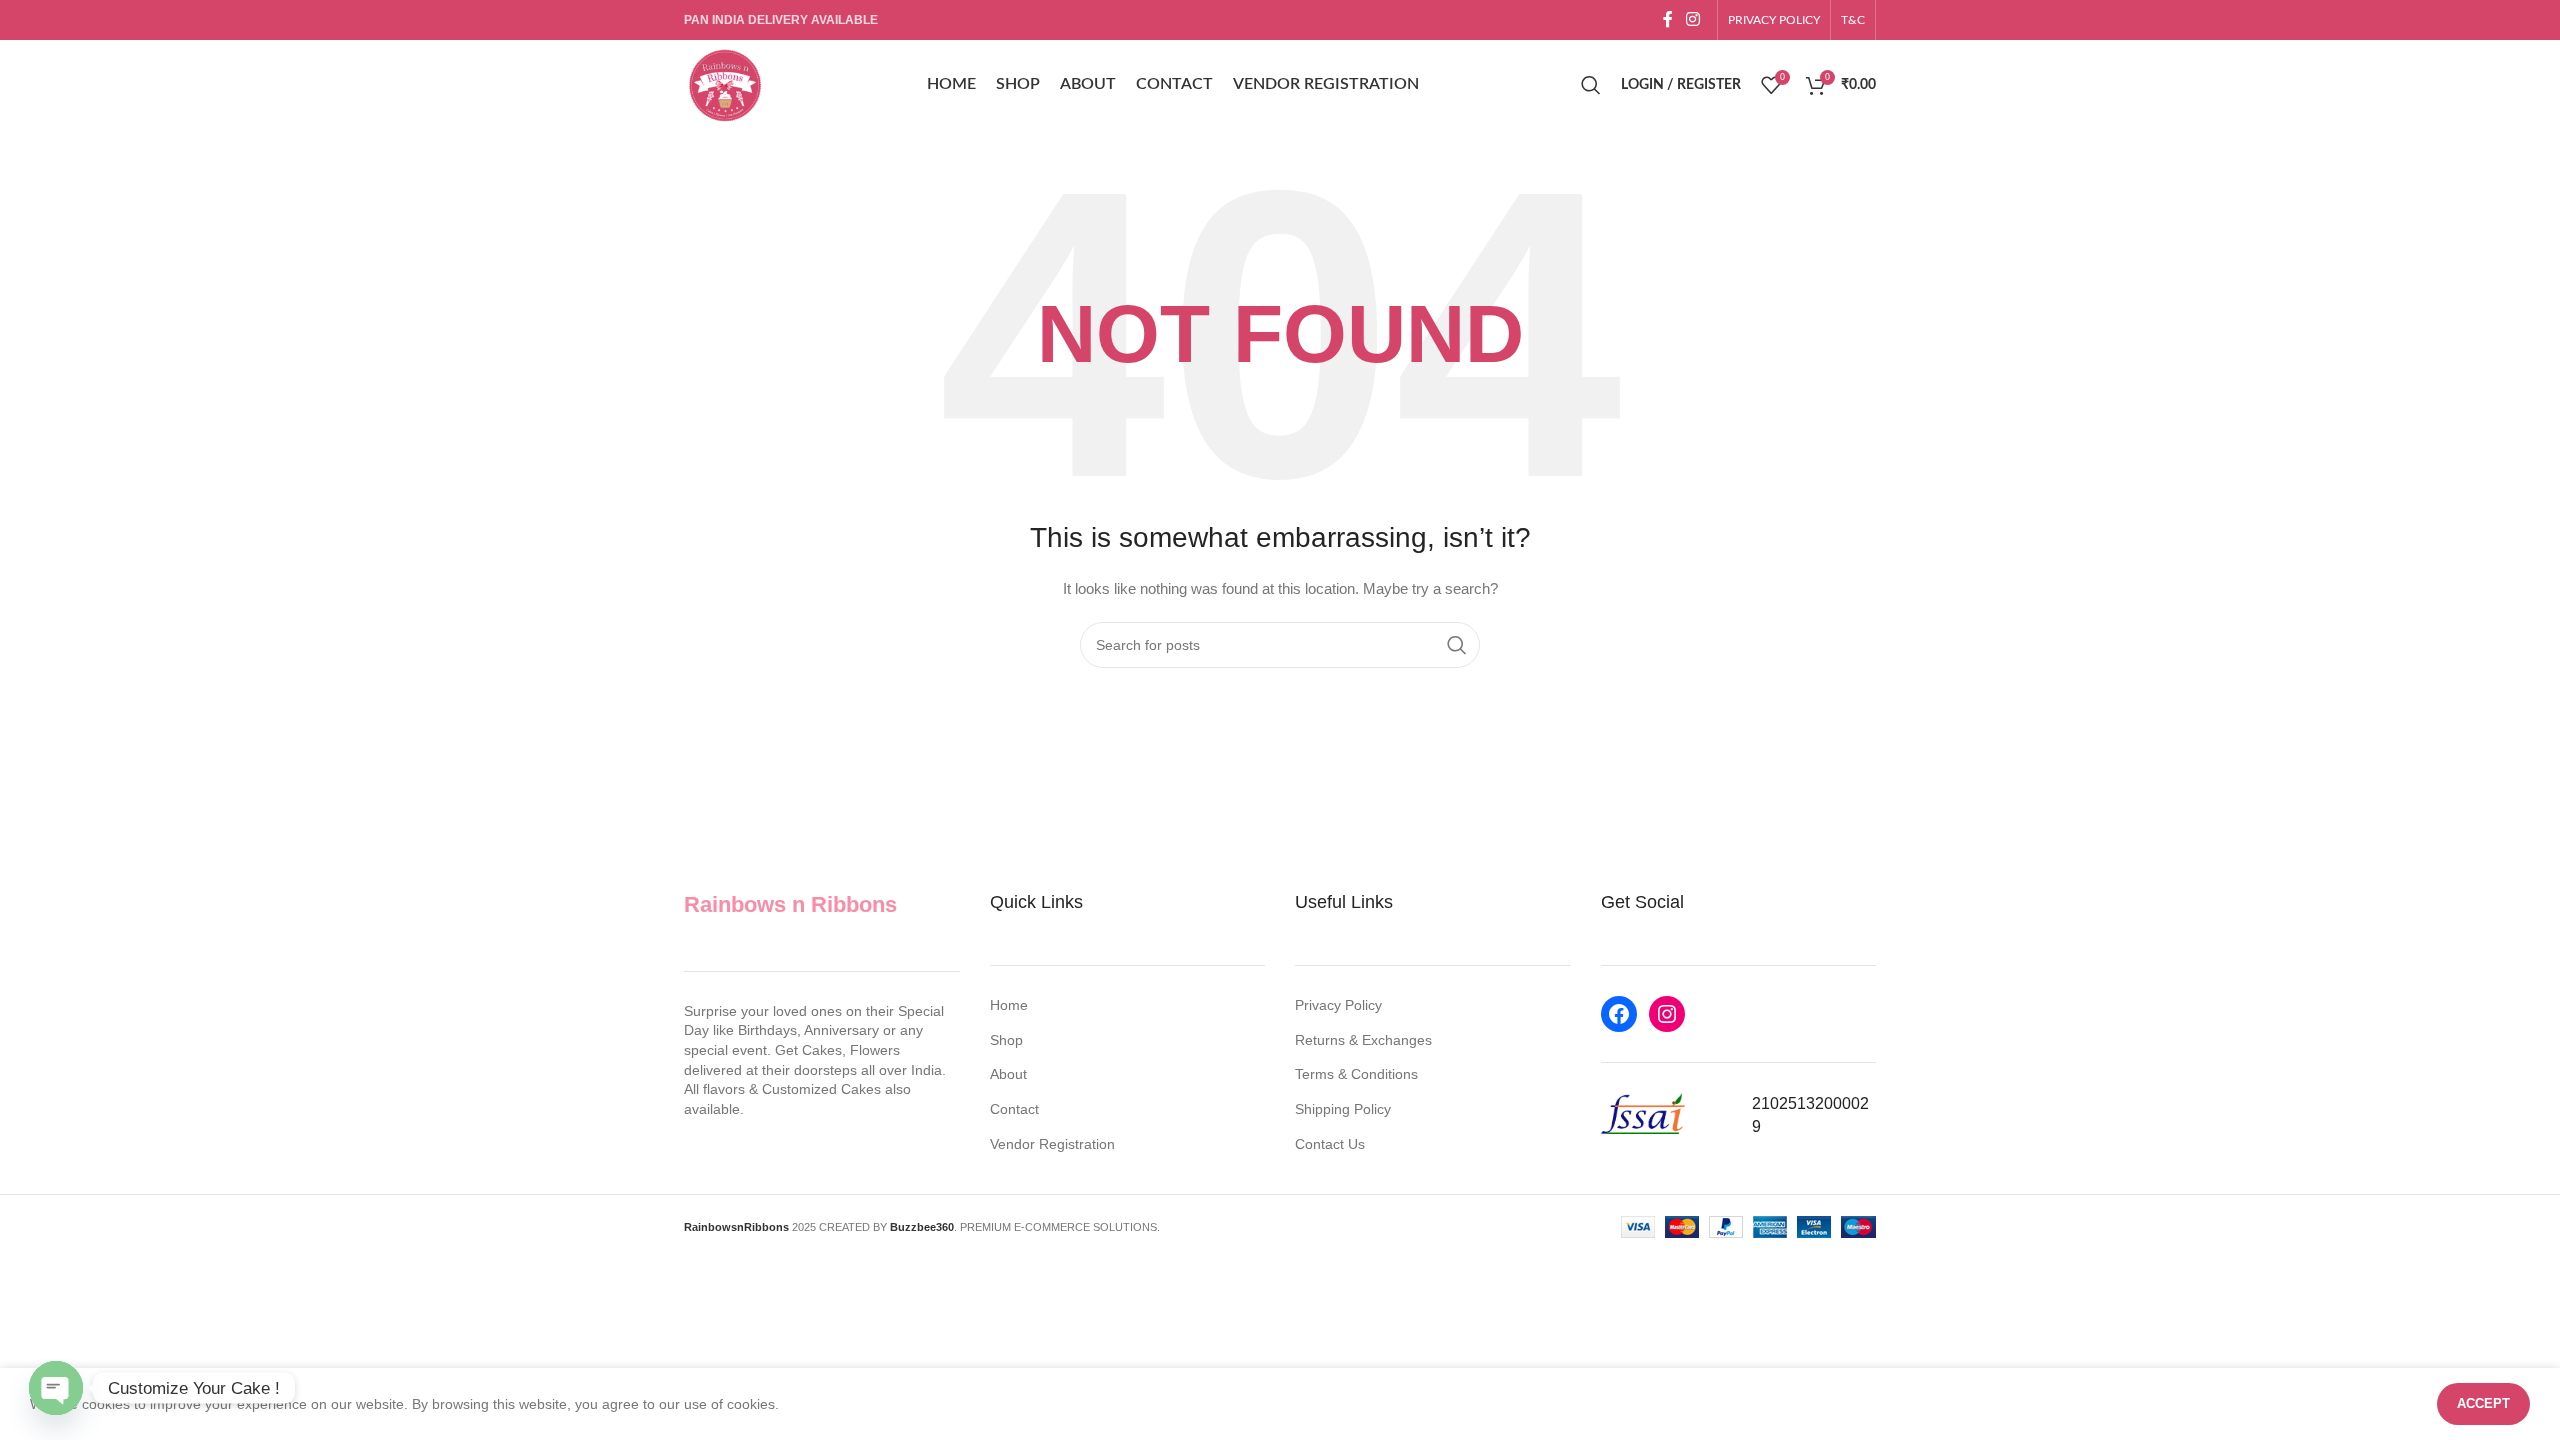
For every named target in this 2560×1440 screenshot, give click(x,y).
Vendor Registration (1052, 1144)
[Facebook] (1619, 1014)
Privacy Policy (1338, 1005)
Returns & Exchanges (1363, 1040)
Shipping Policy (1343, 1109)
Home (1009, 1005)
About (1008, 1074)
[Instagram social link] (1693, 19)
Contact (1014, 1109)
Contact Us (1330, 1144)
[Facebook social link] (1667, 19)
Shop (1006, 1040)
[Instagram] (1667, 1014)
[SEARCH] (1457, 645)
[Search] (1591, 85)
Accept (2483, 1403)
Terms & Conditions (1356, 1074)
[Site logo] (724, 84)
